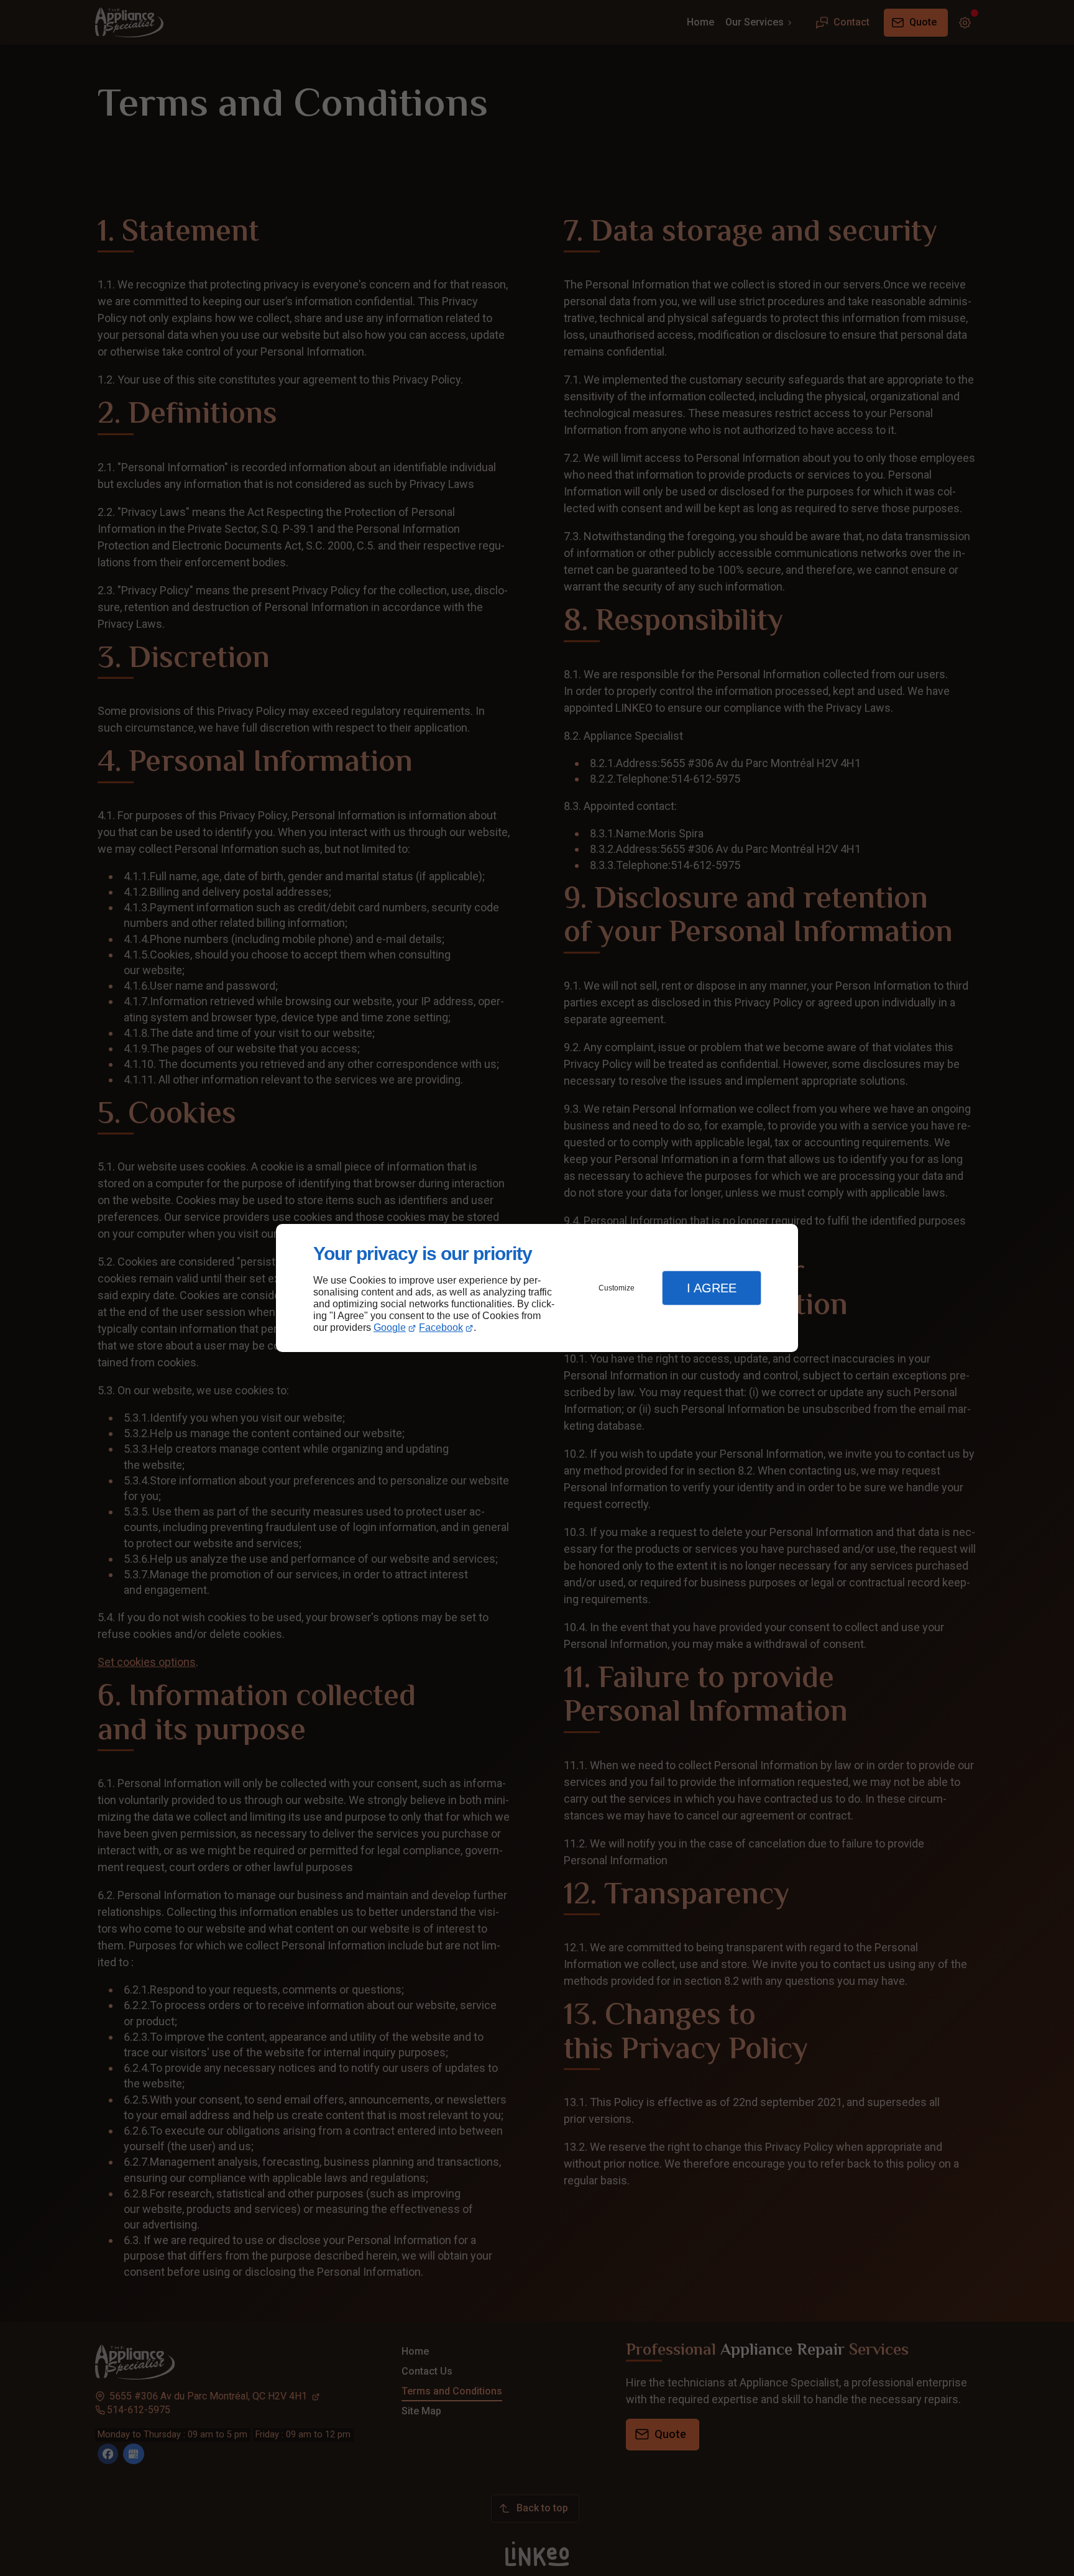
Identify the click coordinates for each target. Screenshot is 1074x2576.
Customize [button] (617, 1288)
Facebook (441, 1327)
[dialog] (537, 1288)
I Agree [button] (712, 1288)
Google (390, 1327)
